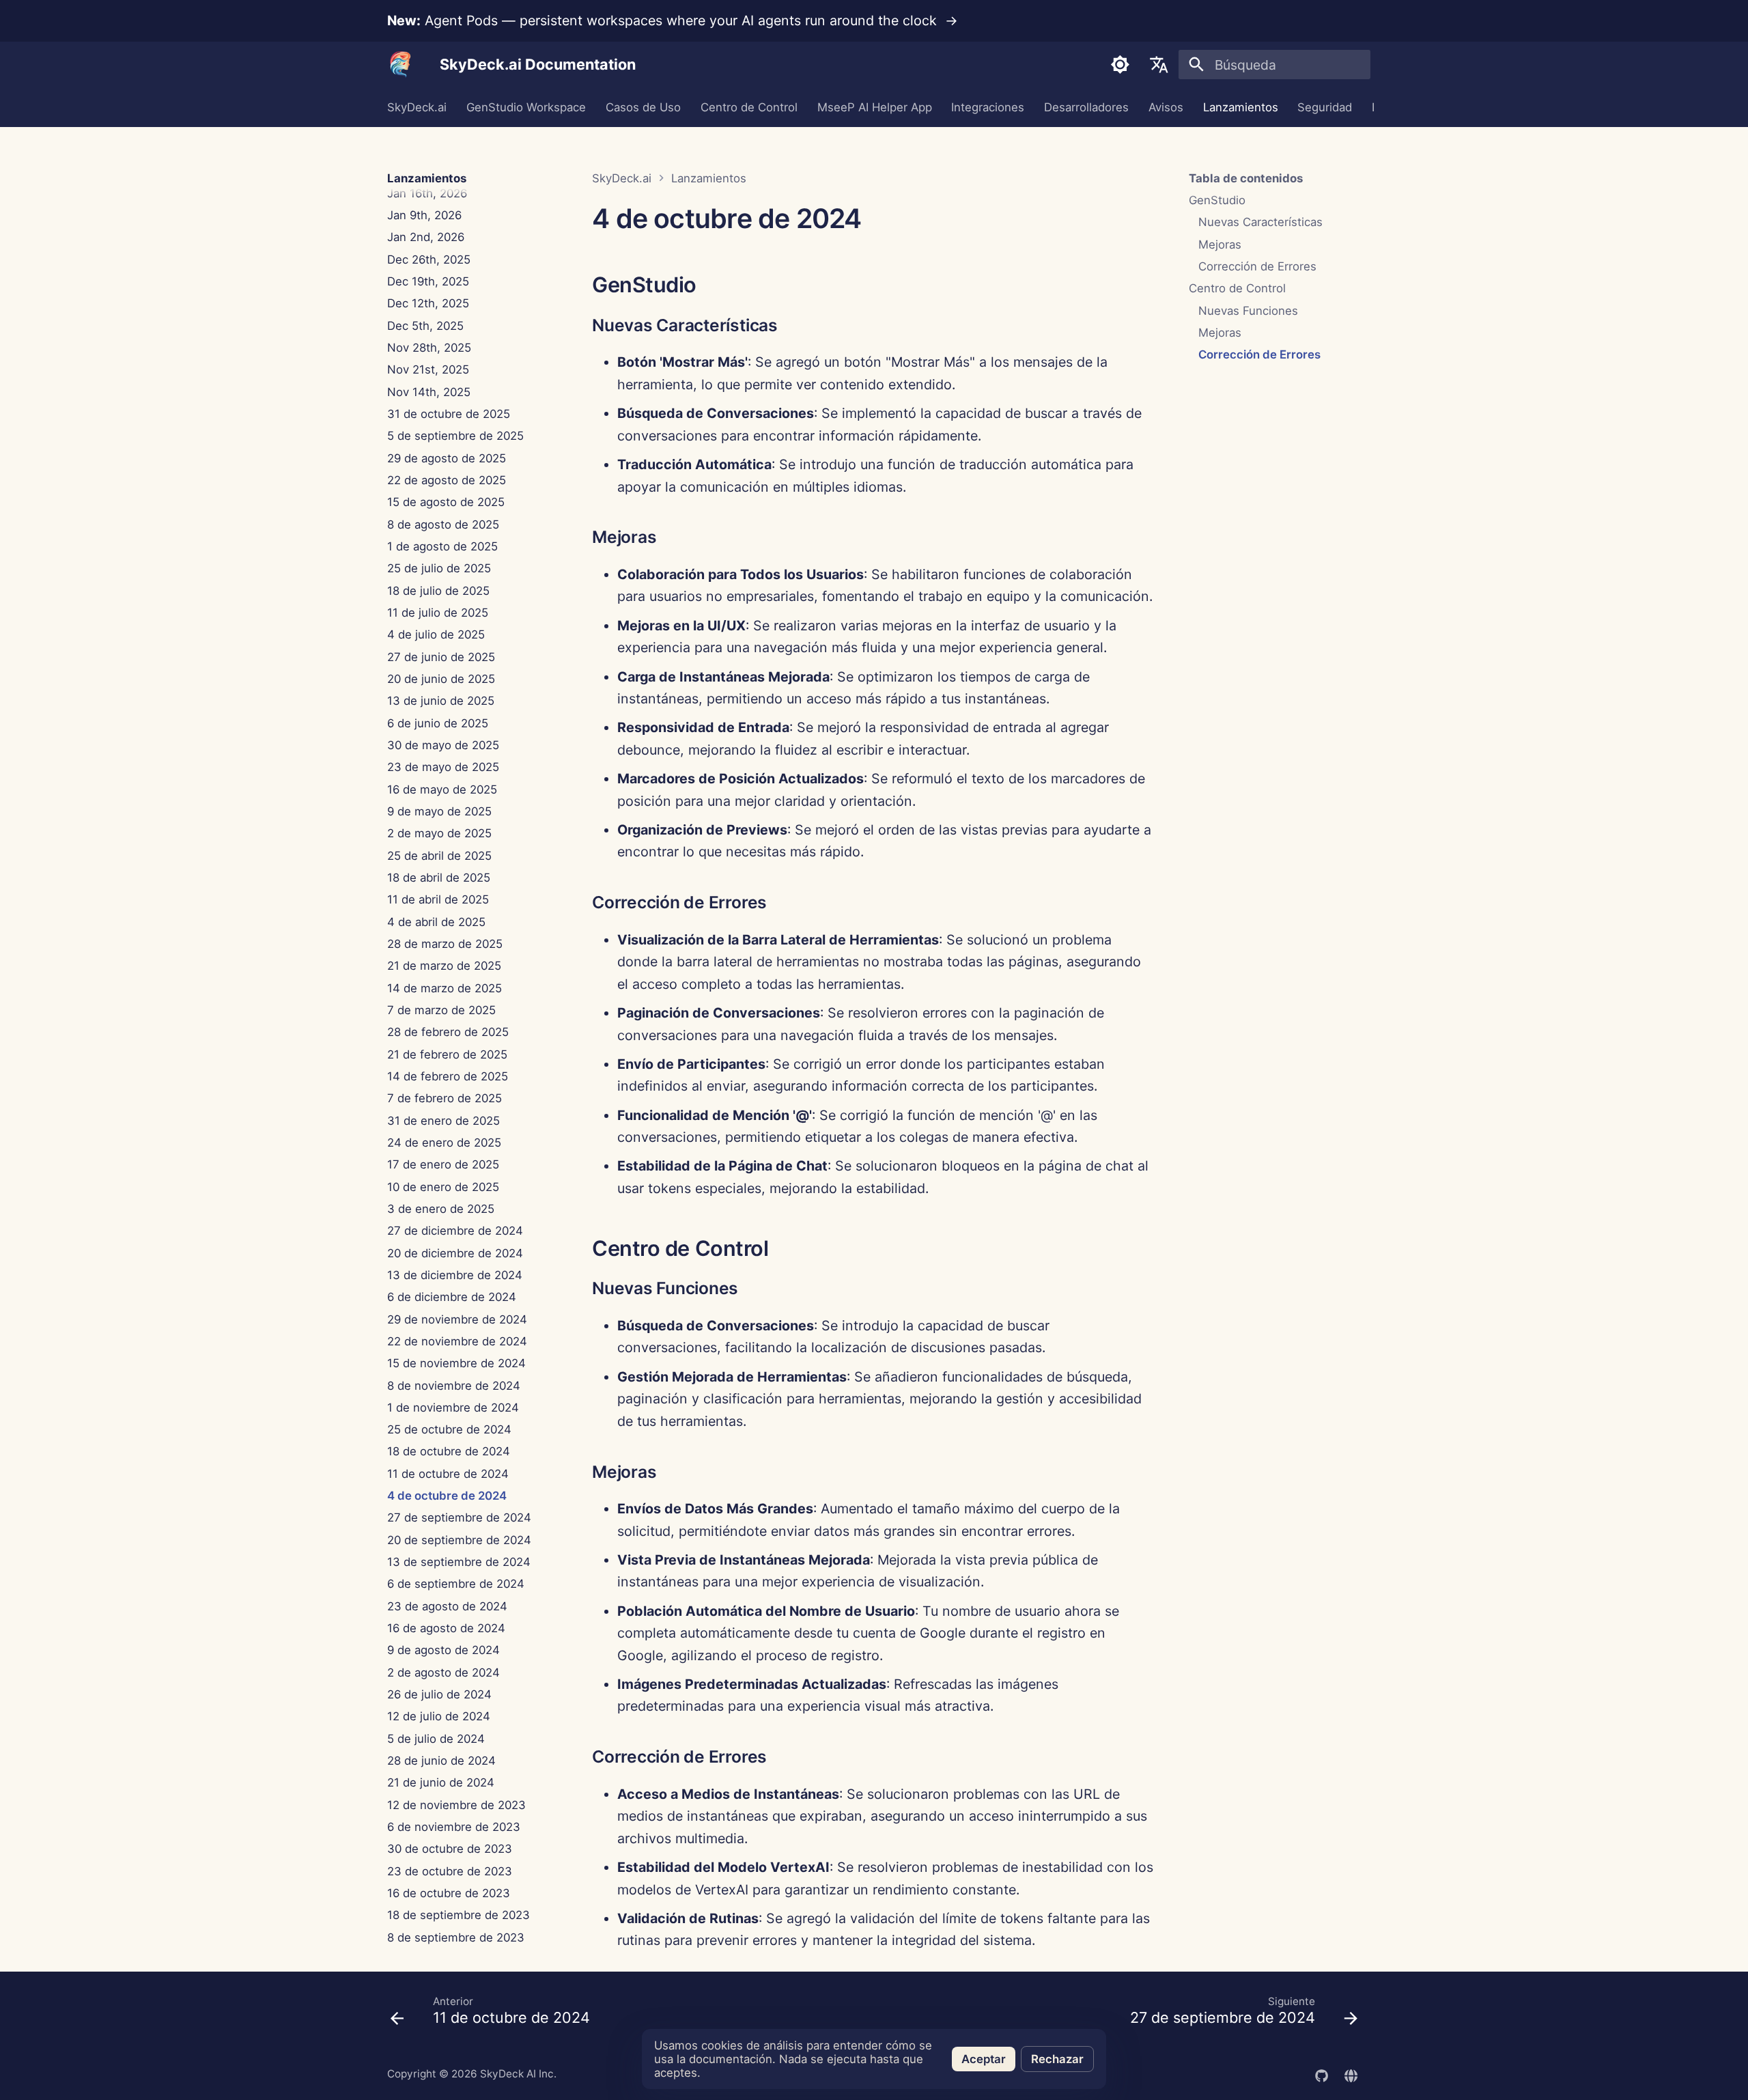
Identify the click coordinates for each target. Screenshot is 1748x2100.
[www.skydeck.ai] (1351, 2074)
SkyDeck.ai (417, 108)
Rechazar (1057, 2059)
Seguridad (1325, 108)
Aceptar (984, 2059)
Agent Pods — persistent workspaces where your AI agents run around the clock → (673, 20)
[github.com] (1321, 2074)
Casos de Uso (643, 108)
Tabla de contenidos (1246, 178)
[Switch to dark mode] (1120, 65)
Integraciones (988, 108)
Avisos (1166, 108)
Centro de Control (749, 108)
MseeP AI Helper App (874, 108)
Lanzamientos (1240, 108)
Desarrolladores (1086, 108)
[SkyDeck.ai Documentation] (401, 65)
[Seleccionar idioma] (1159, 65)
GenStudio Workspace (526, 108)
